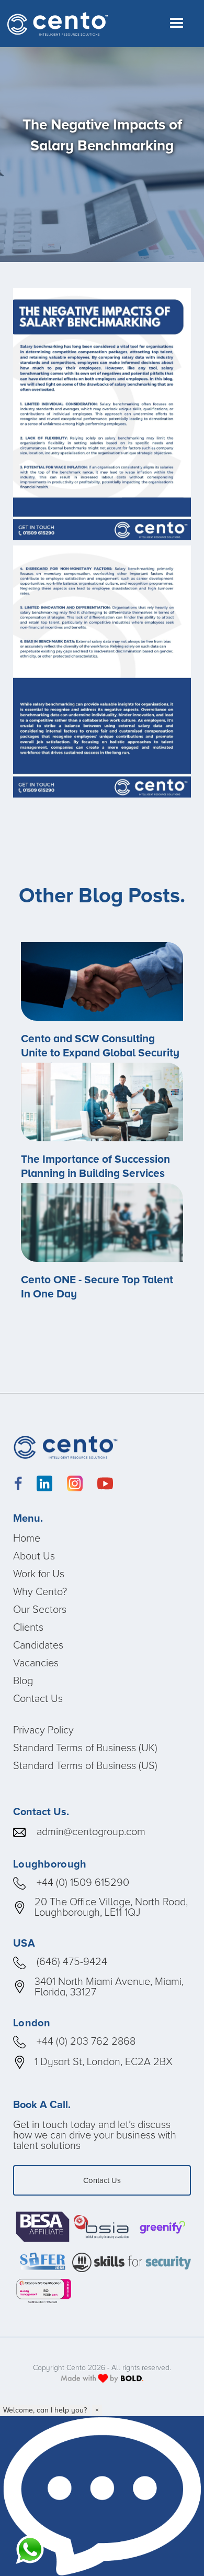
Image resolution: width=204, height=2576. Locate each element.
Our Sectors (40, 1609)
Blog (23, 1680)
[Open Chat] (102, 2496)
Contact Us (38, 1698)
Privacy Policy (43, 1730)
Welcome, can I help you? (45, 2410)
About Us (34, 1556)
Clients (28, 1627)
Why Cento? (40, 1591)
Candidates (38, 1645)
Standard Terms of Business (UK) (85, 1748)
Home (27, 1538)
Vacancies (36, 1663)
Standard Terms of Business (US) (85, 1765)
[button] (177, 24)
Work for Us (39, 1574)
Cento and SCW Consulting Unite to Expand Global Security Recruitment (100, 1053)
